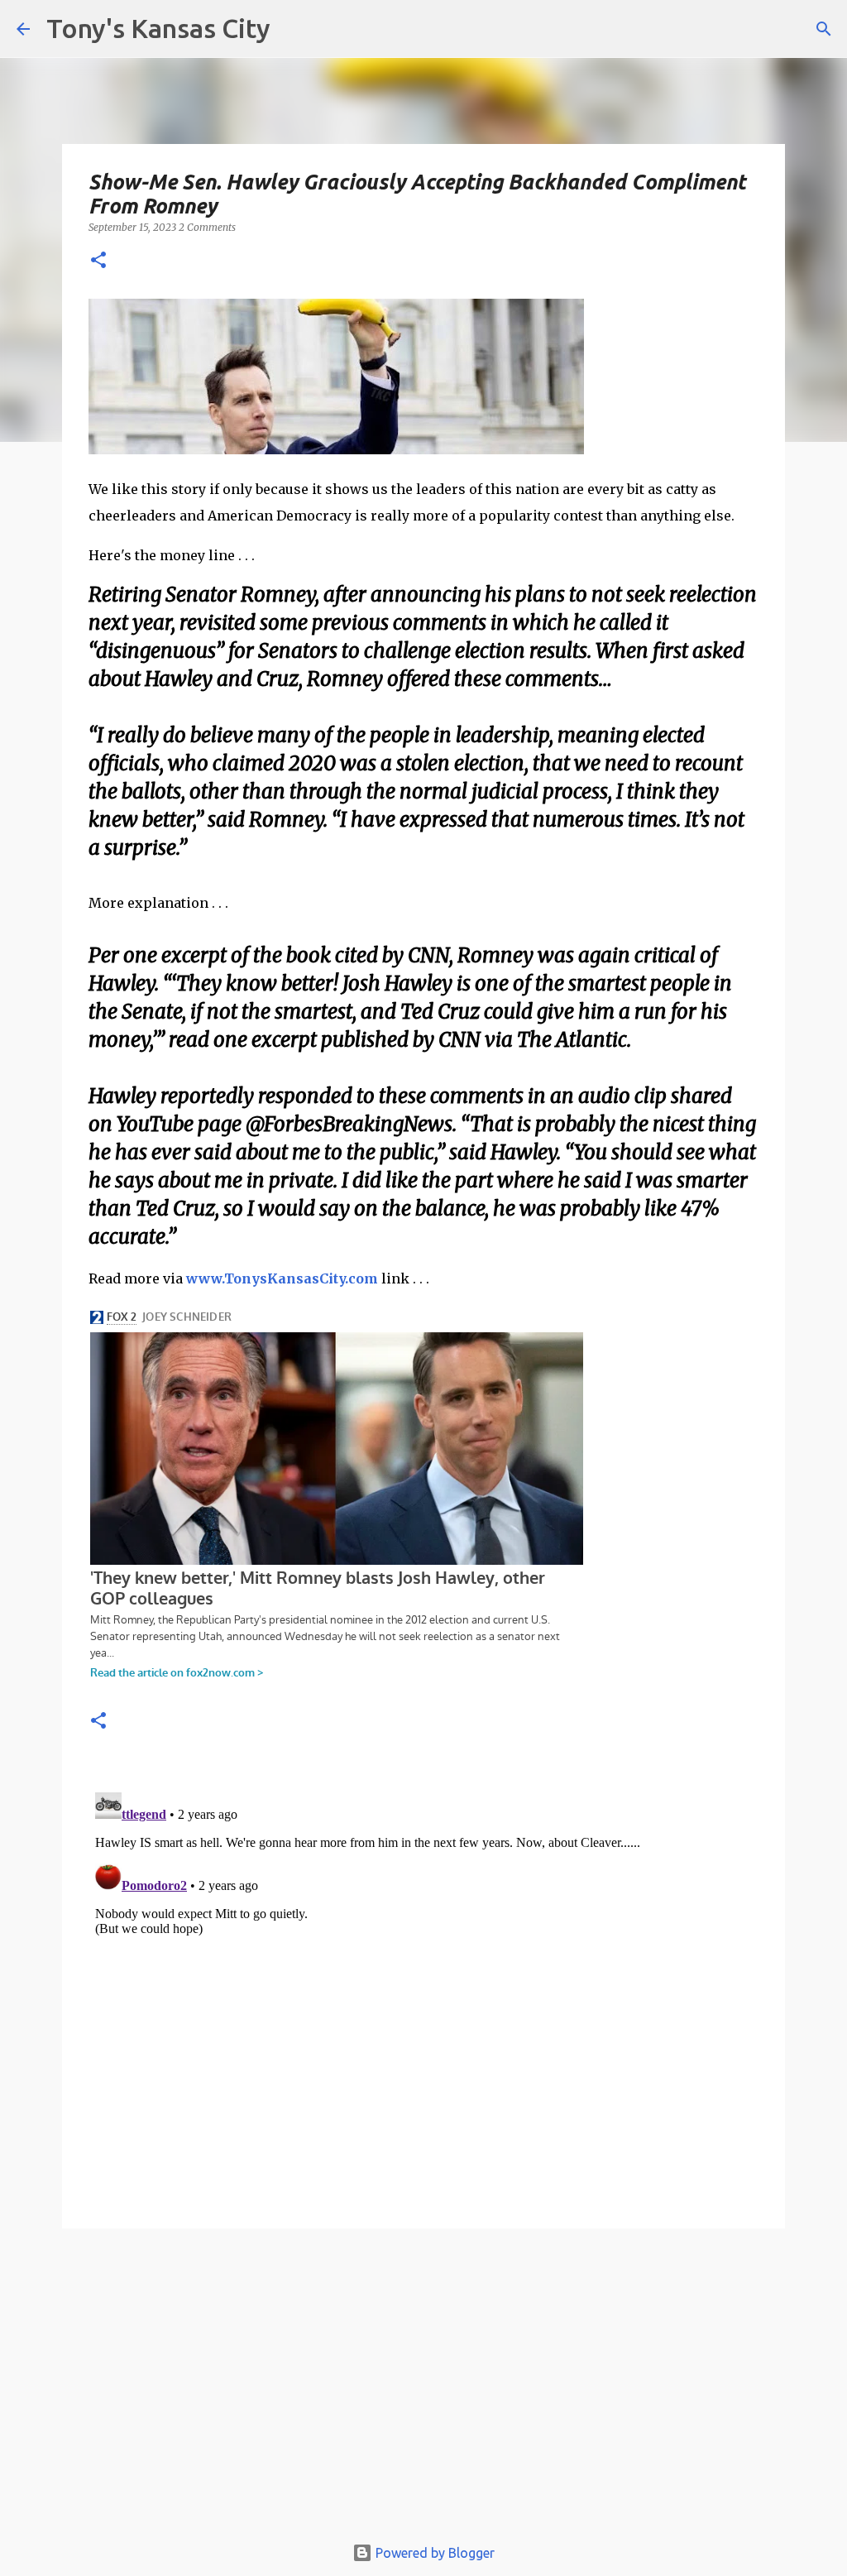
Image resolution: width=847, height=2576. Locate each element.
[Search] (824, 29)
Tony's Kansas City (158, 28)
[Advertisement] (423, 2389)
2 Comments (207, 227)
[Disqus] (423, 1993)
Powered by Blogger (433, 2553)
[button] (98, 261)
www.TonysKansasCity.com (282, 1278)
